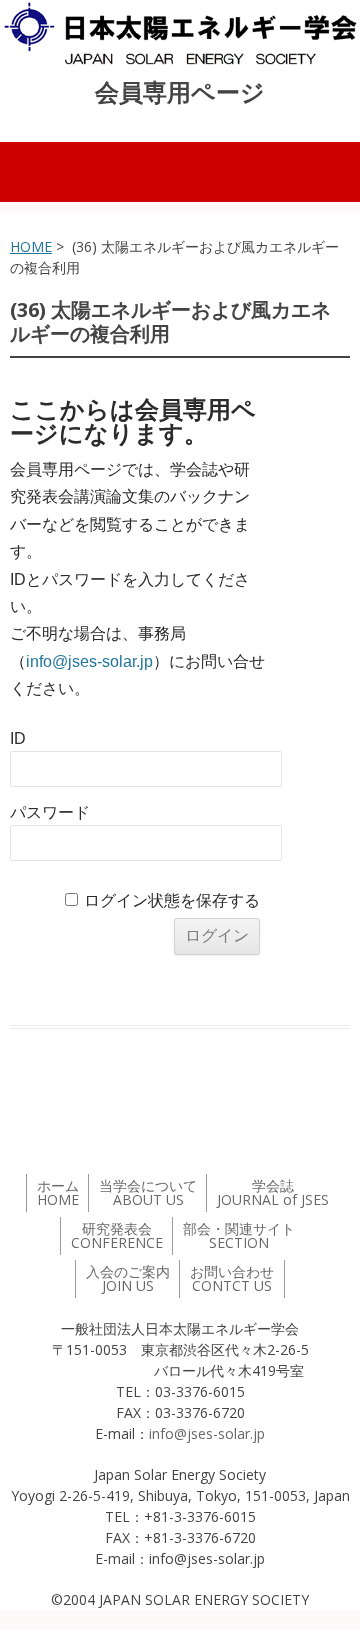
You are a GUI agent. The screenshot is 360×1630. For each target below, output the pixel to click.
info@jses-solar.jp (89, 661)
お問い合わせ (232, 1278)
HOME (31, 246)
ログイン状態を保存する (172, 900)
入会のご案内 (128, 1278)
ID (18, 738)
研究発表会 (117, 1235)
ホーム (58, 1192)
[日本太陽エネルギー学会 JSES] (180, 33)
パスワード (50, 812)
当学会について (148, 1192)
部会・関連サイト (239, 1235)
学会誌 (273, 1192)
